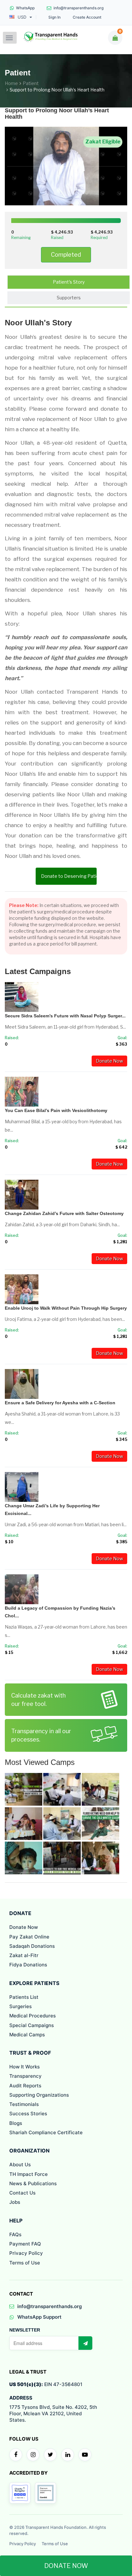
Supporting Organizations (39, 2095)
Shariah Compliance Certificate (46, 2132)
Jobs (15, 2202)
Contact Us (22, 2193)
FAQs (15, 2234)
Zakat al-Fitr (24, 1955)
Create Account (87, 17)
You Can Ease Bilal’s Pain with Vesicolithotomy (56, 1110)
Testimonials (24, 2104)
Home (11, 83)
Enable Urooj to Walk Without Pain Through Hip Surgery (66, 1308)
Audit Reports (25, 2086)
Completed (66, 255)
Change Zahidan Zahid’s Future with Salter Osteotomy (64, 1213)
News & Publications (33, 2183)
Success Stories (28, 2114)
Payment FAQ (25, 2244)
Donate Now (109, 1061)
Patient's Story (69, 282)
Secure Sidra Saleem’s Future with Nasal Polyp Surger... (65, 1016)
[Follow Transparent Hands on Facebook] (16, 2455)
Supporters (69, 298)
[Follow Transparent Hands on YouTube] (85, 2455)
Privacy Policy (26, 2253)
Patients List (24, 1997)
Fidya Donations (28, 1965)
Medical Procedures (33, 2016)
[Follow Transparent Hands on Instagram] (33, 2455)
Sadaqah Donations (32, 1946)
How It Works (25, 2067)
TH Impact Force (29, 2174)
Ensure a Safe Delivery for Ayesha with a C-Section (60, 1403)
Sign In (54, 17)
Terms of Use (25, 2263)
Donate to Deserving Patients (69, 876)
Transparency (25, 2076)
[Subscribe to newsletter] (85, 2343)
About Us (20, 2165)
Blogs (16, 2123)
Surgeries (21, 2006)
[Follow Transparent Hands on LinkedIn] (68, 2455)
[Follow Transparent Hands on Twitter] (50, 2455)
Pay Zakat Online (29, 1937)
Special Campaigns (32, 2025)
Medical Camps (27, 2035)
